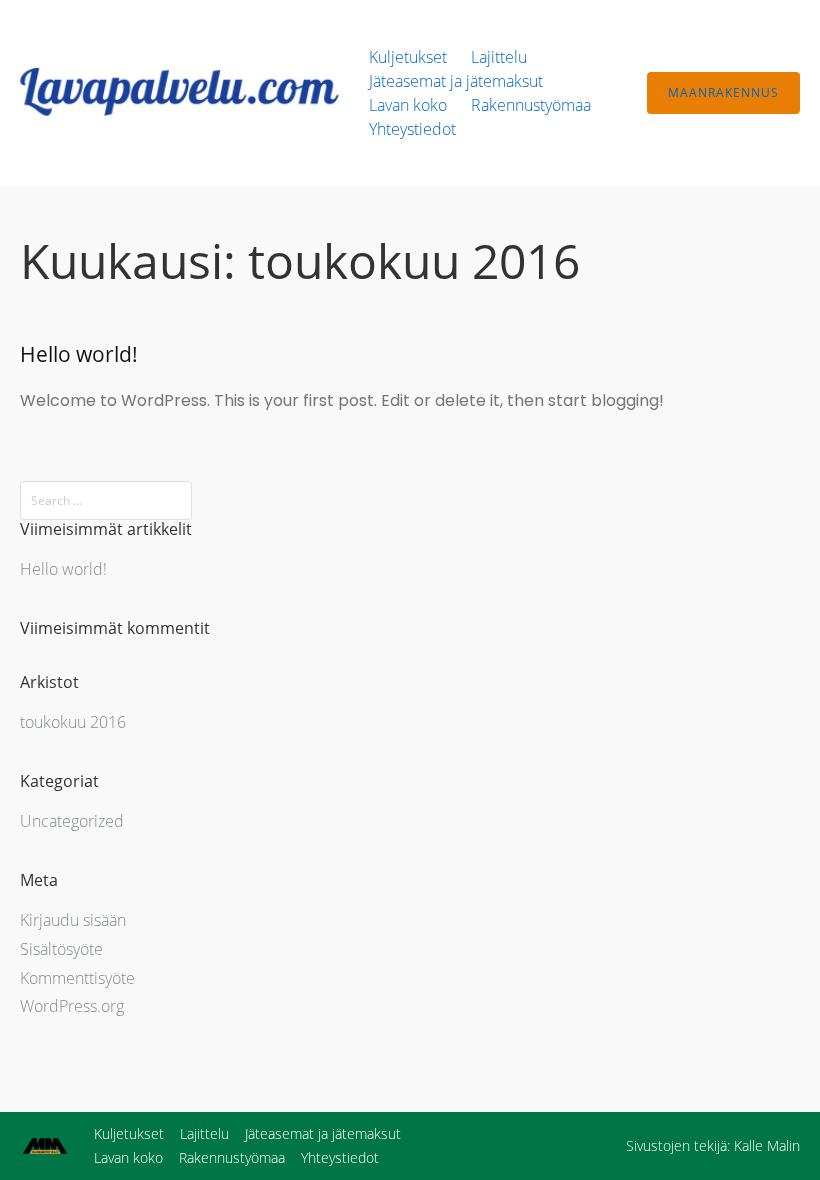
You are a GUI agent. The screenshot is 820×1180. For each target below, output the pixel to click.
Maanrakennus (723, 92)
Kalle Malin (767, 1145)
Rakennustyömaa (531, 105)
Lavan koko (408, 105)
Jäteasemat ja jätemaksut (456, 81)
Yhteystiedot (412, 129)
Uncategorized (72, 821)
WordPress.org (72, 1006)
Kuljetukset (408, 57)
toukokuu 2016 (73, 722)
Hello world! (79, 354)
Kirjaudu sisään (73, 920)
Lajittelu (499, 57)
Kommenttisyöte (77, 978)
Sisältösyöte (61, 949)
